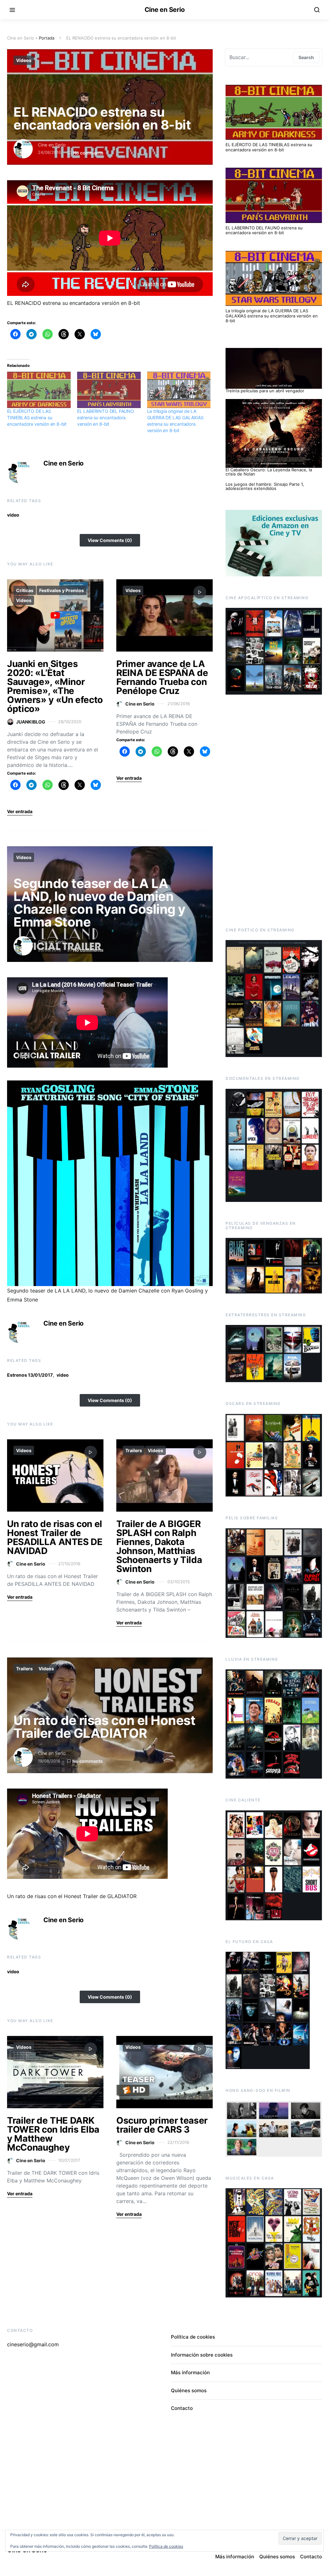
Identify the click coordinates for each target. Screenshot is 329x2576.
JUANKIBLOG (31, 722)
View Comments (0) (110, 540)
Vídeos (24, 60)
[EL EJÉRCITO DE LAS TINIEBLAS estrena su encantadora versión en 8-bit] (39, 390)
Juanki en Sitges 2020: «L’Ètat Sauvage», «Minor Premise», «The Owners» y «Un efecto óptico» (55, 686)
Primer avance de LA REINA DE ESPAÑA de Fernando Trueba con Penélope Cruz (162, 677)
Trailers (134, 1450)
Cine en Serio (165, 10)
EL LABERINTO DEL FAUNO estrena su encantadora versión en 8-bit (106, 417)
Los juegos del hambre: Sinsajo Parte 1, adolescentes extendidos (265, 486)
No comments (88, 153)
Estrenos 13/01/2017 (30, 1375)
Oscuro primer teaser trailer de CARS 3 (162, 2125)
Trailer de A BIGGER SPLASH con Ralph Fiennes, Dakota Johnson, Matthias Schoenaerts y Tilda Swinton (159, 1546)
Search (306, 57)
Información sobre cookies (202, 2355)
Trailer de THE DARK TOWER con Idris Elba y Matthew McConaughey (53, 2134)
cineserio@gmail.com (33, 2344)
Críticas (25, 590)
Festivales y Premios (62, 590)
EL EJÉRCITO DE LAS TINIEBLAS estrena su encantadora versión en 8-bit (37, 417)
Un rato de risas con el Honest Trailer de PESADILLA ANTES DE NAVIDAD (55, 1537)
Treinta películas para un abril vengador (265, 391)
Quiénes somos (189, 2390)
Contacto (182, 2408)
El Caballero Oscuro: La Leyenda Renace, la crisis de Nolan (269, 472)
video (13, 515)
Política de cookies (193, 2337)
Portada (47, 38)
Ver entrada (20, 811)
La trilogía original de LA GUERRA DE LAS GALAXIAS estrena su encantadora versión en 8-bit (272, 316)
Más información (190, 2372)
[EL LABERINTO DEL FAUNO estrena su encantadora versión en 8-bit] (109, 390)
